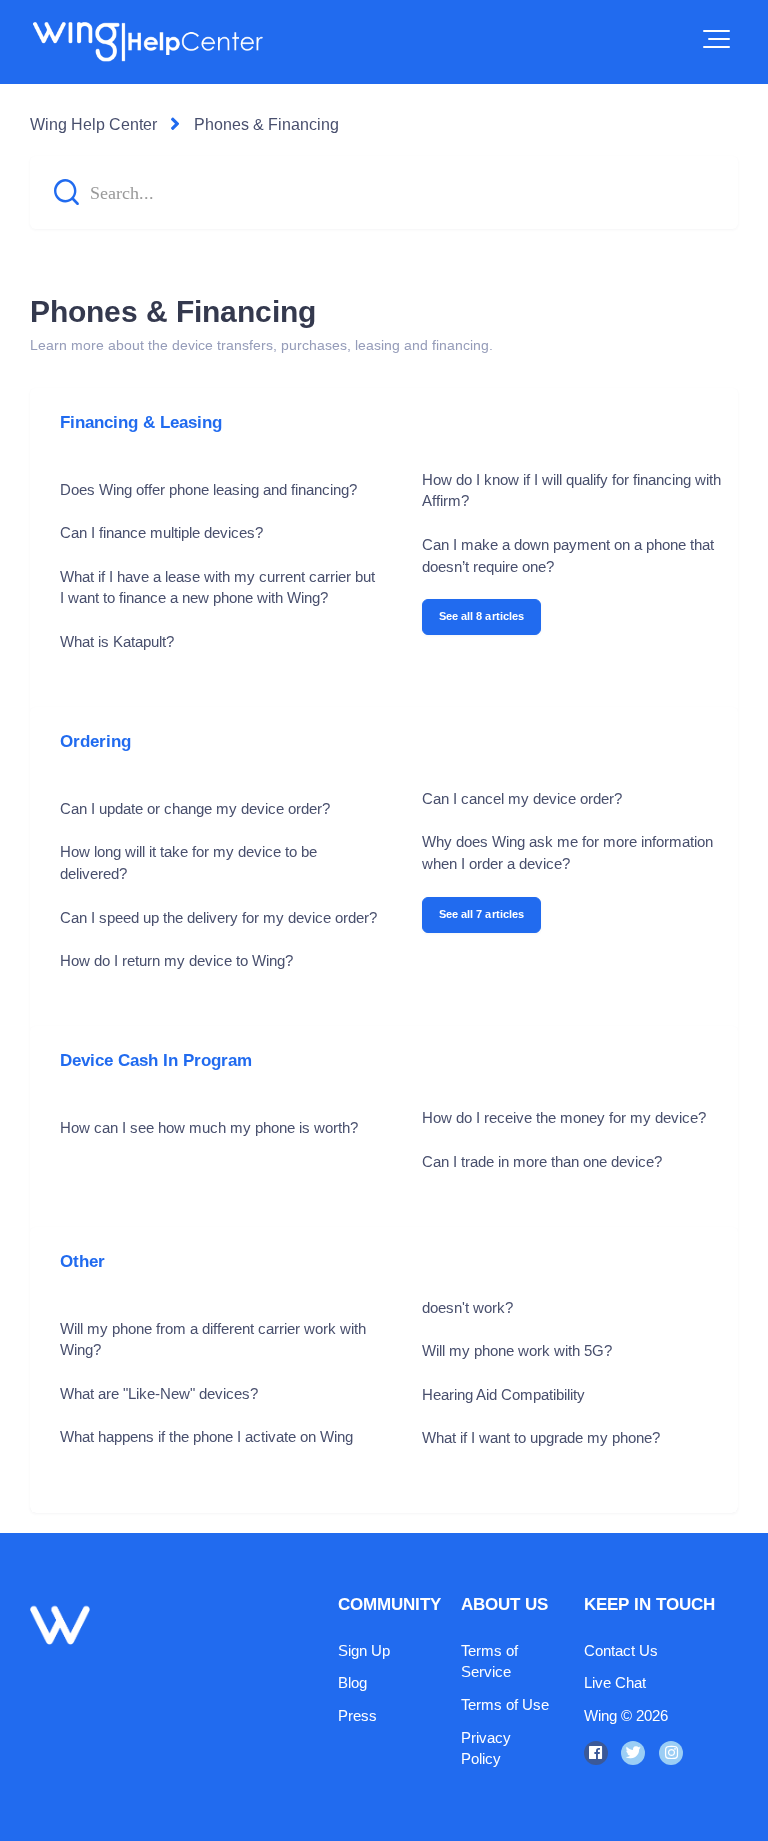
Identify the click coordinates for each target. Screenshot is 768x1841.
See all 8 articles (482, 616)
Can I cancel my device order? (522, 798)
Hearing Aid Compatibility (503, 1394)
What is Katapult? (117, 641)
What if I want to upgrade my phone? (541, 1437)
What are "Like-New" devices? (159, 1393)
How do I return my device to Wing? (176, 960)
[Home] (146, 42)
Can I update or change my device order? (195, 808)
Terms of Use (505, 1704)
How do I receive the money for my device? (564, 1117)
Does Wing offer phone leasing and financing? (208, 489)
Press (357, 1715)
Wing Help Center (93, 124)
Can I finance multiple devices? (161, 532)
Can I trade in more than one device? (542, 1161)
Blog (352, 1682)
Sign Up (364, 1650)
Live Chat (615, 1682)
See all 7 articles (482, 914)
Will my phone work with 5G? (517, 1350)
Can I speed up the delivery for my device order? (218, 917)
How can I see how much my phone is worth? (209, 1127)
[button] (716, 39)
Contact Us (621, 1650)
